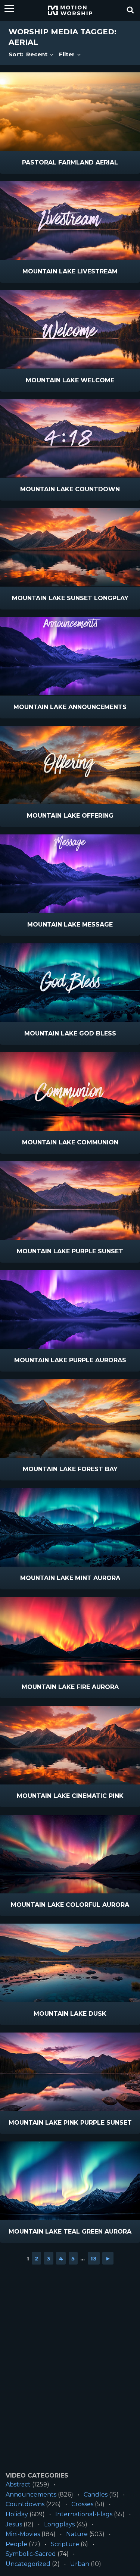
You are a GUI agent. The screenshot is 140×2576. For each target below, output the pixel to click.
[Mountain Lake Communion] (70, 1092)
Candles (96, 2494)
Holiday (17, 2514)
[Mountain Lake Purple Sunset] (70, 1201)
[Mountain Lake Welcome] (70, 330)
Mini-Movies (23, 2534)
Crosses (82, 2504)
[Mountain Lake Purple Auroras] (70, 1309)
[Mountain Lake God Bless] (70, 983)
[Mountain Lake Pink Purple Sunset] (70, 2072)
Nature (77, 2534)
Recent (38, 54)
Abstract (18, 2484)
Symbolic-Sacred (31, 2554)
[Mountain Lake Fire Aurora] (70, 1636)
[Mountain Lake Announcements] (70, 656)
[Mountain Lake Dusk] (70, 1963)
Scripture (65, 2544)
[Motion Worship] (70, 10)
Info (38, 163)
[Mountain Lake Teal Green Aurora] (70, 2181)
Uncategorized (28, 2564)
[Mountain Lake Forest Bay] (70, 1418)
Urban (80, 2564)
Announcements (31, 2494)
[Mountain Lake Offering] (70, 765)
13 (94, 2258)
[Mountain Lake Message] (70, 874)
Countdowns (25, 2504)
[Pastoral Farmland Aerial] (70, 112)
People (16, 2544)
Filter (68, 54)
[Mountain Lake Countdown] (70, 438)
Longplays (59, 2524)
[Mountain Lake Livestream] (70, 221)
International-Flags (84, 2514)
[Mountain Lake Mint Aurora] (70, 1527)
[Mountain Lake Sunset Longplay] (70, 547)
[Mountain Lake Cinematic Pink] (70, 1745)
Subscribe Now (89, 163)
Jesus (14, 2524)
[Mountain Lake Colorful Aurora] (70, 1854)
